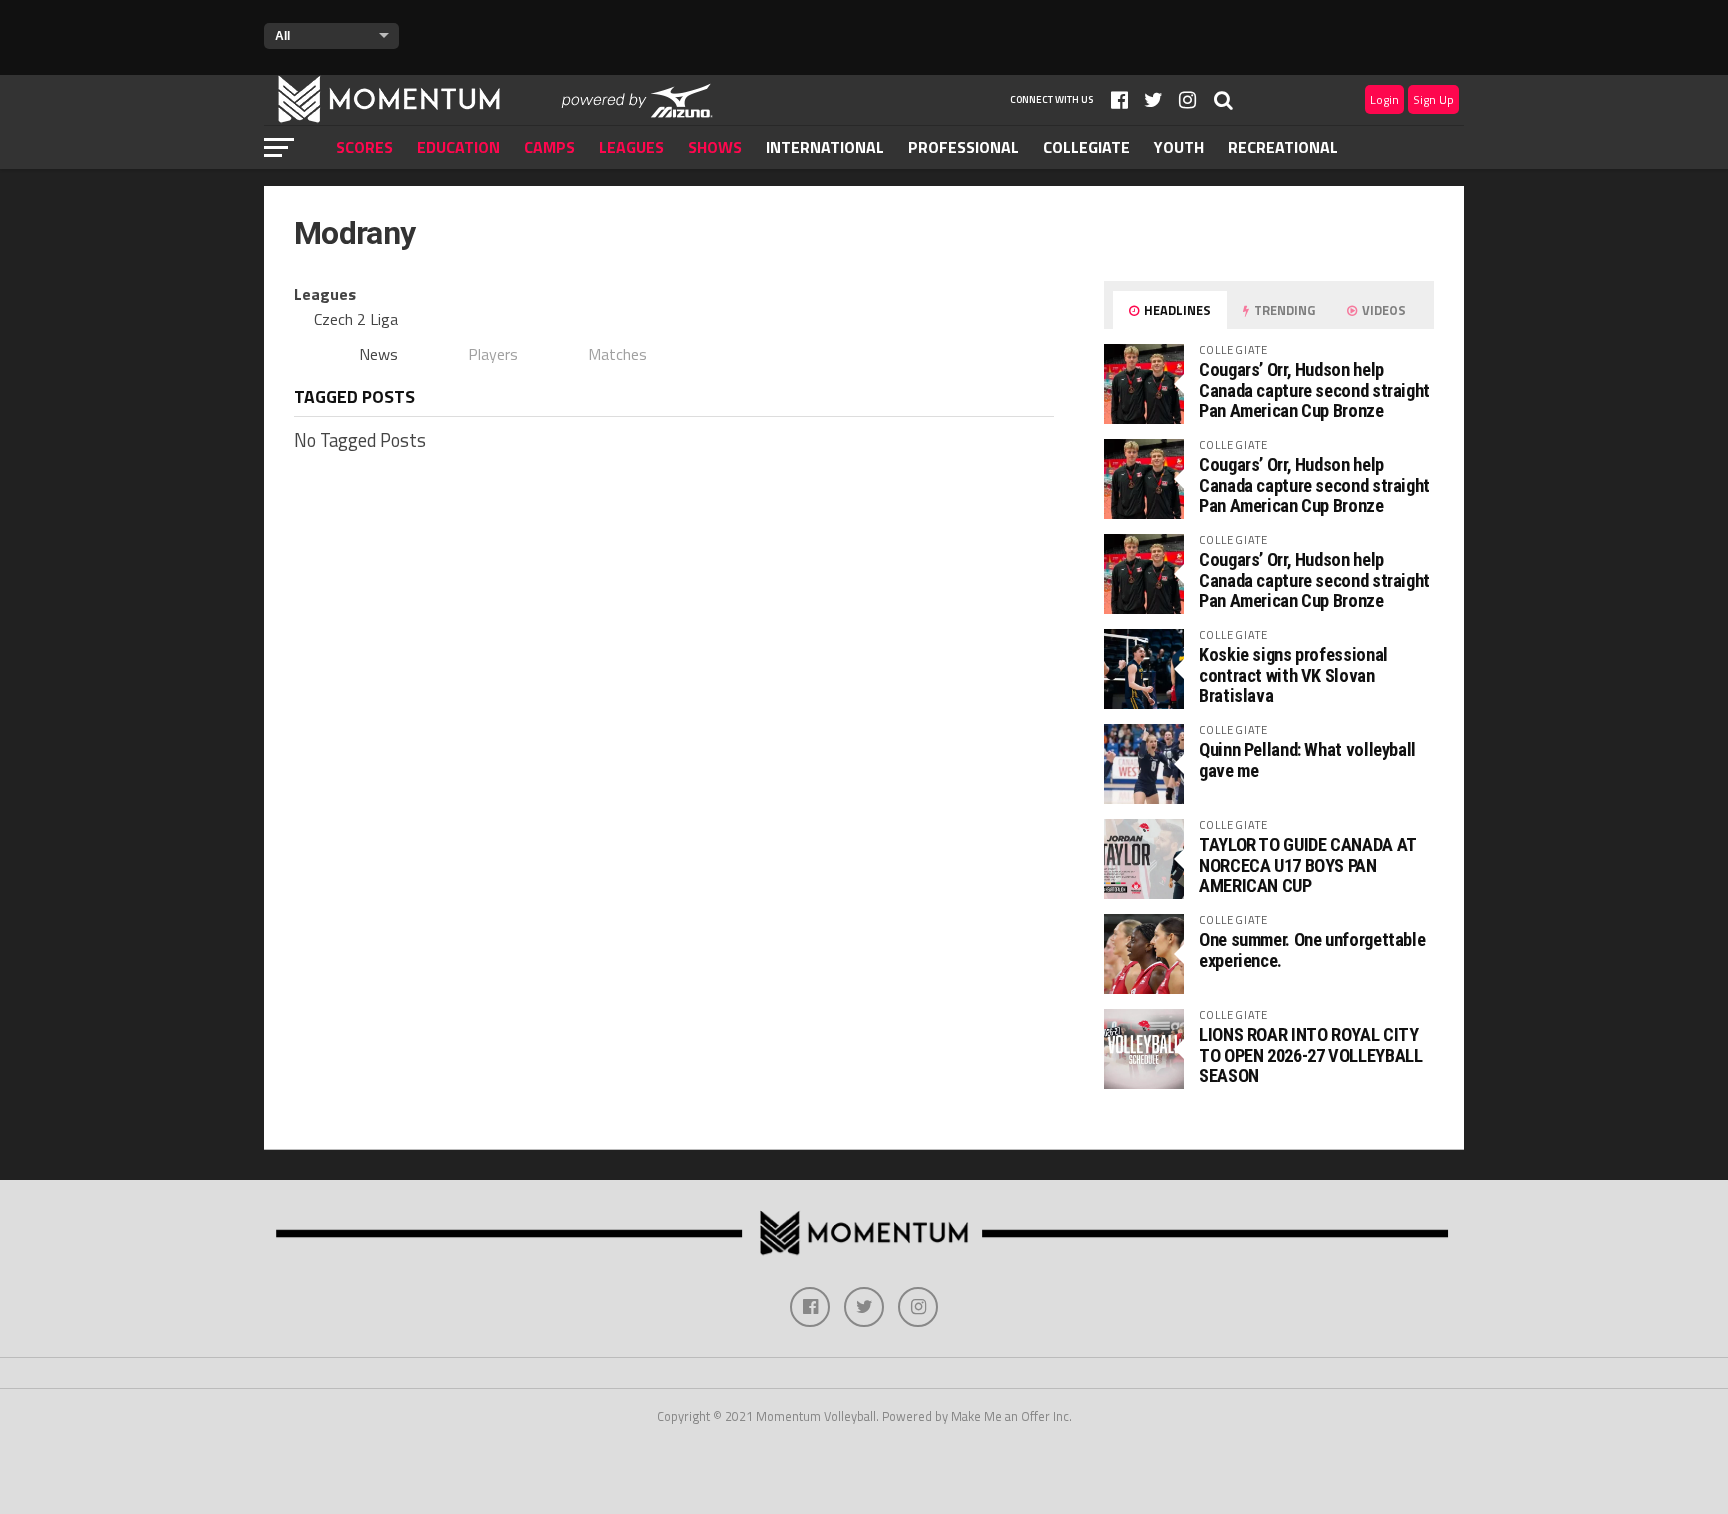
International (825, 147)
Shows (715, 147)
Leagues (631, 147)
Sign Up (1433, 99)
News (378, 354)
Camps (549, 147)
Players (493, 354)
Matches (617, 354)
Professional (963, 147)
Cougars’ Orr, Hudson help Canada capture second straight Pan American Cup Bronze (1314, 389)
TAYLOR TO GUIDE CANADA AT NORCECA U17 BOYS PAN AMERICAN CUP (1307, 864)
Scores (364, 147)
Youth (1179, 147)
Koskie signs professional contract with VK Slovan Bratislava (1293, 674)
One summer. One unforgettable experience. (1312, 949)
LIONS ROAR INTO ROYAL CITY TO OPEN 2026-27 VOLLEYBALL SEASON (1310, 1054)
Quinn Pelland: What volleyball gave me (1307, 759)
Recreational (1283, 147)
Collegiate (1086, 147)
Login (1384, 99)
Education (458, 147)
